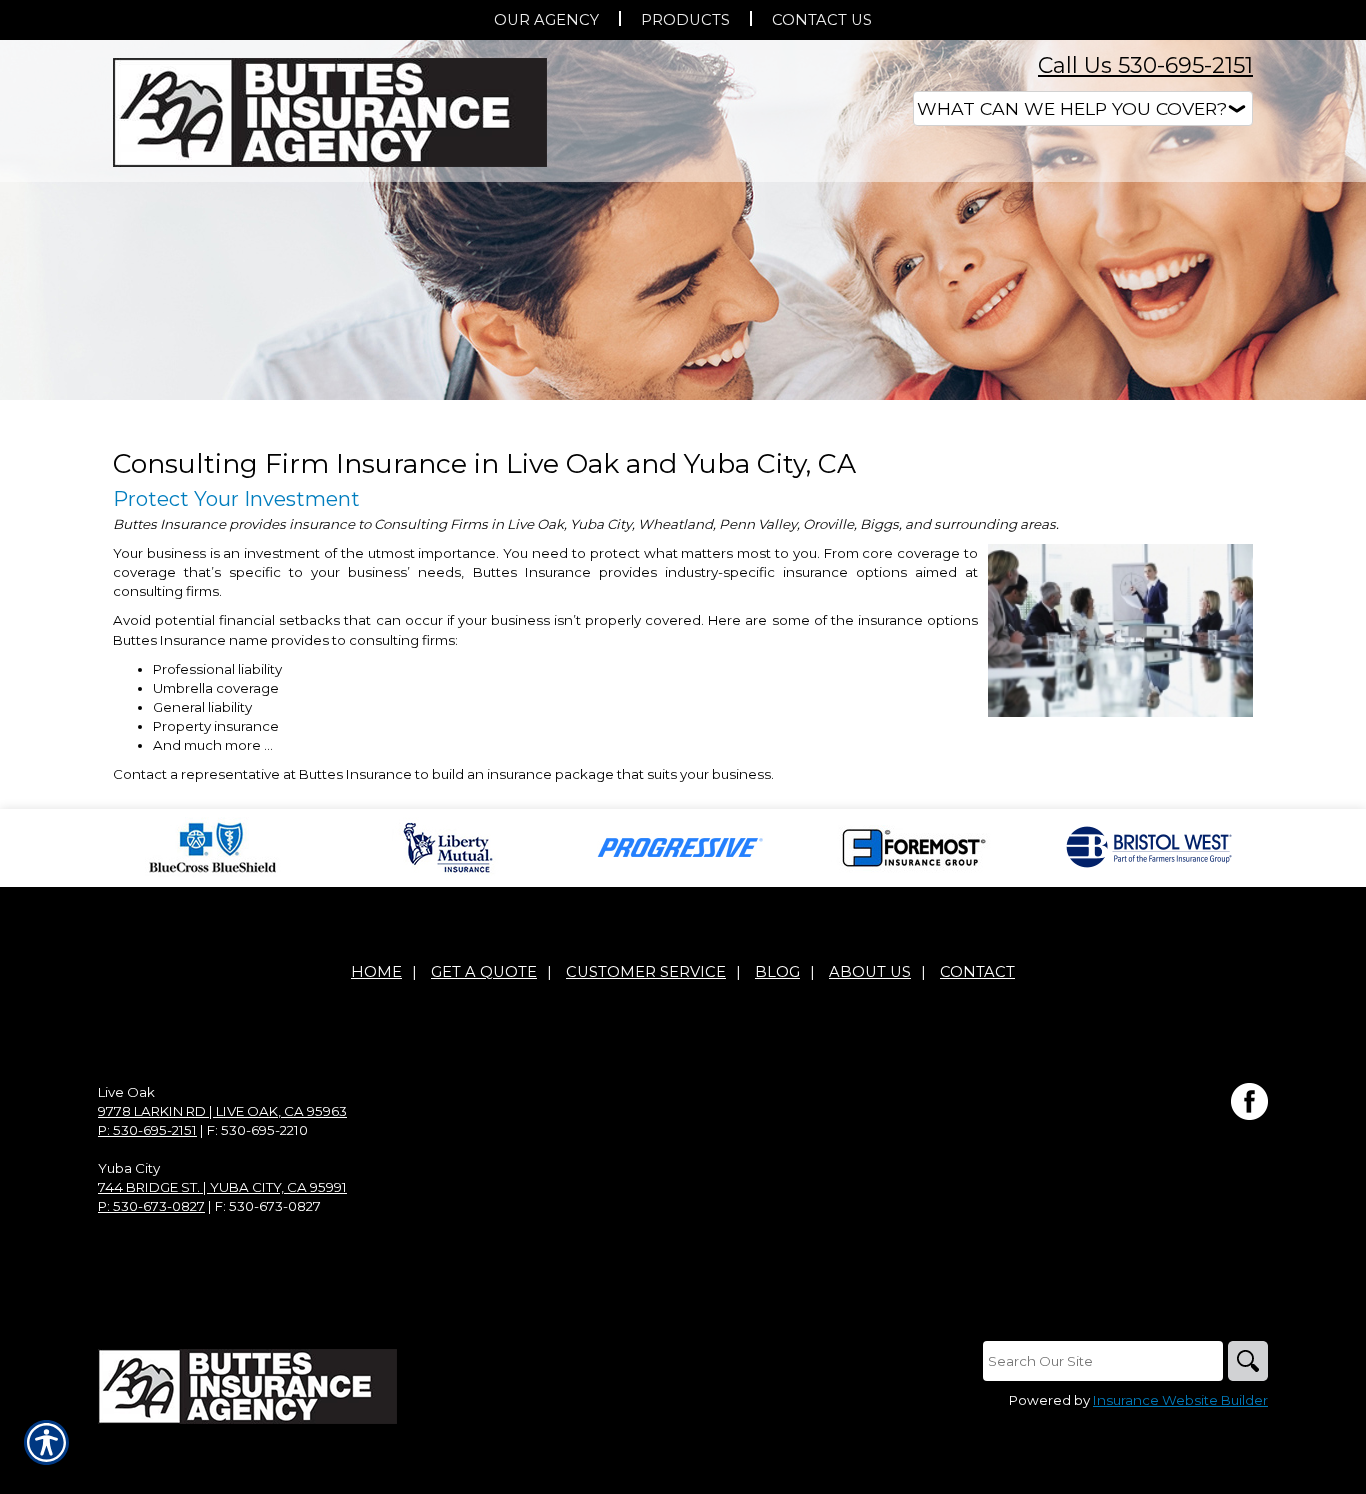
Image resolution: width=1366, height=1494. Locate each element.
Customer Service (646, 972)
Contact (977, 972)
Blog (777, 972)
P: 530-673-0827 (151, 1206)
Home (376, 972)
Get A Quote (484, 972)
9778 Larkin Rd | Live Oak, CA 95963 (222, 1111)
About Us (870, 972)
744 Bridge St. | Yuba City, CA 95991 (222, 1187)
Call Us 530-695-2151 (1145, 65)
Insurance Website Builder (1180, 1400)
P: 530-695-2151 (147, 1130)
